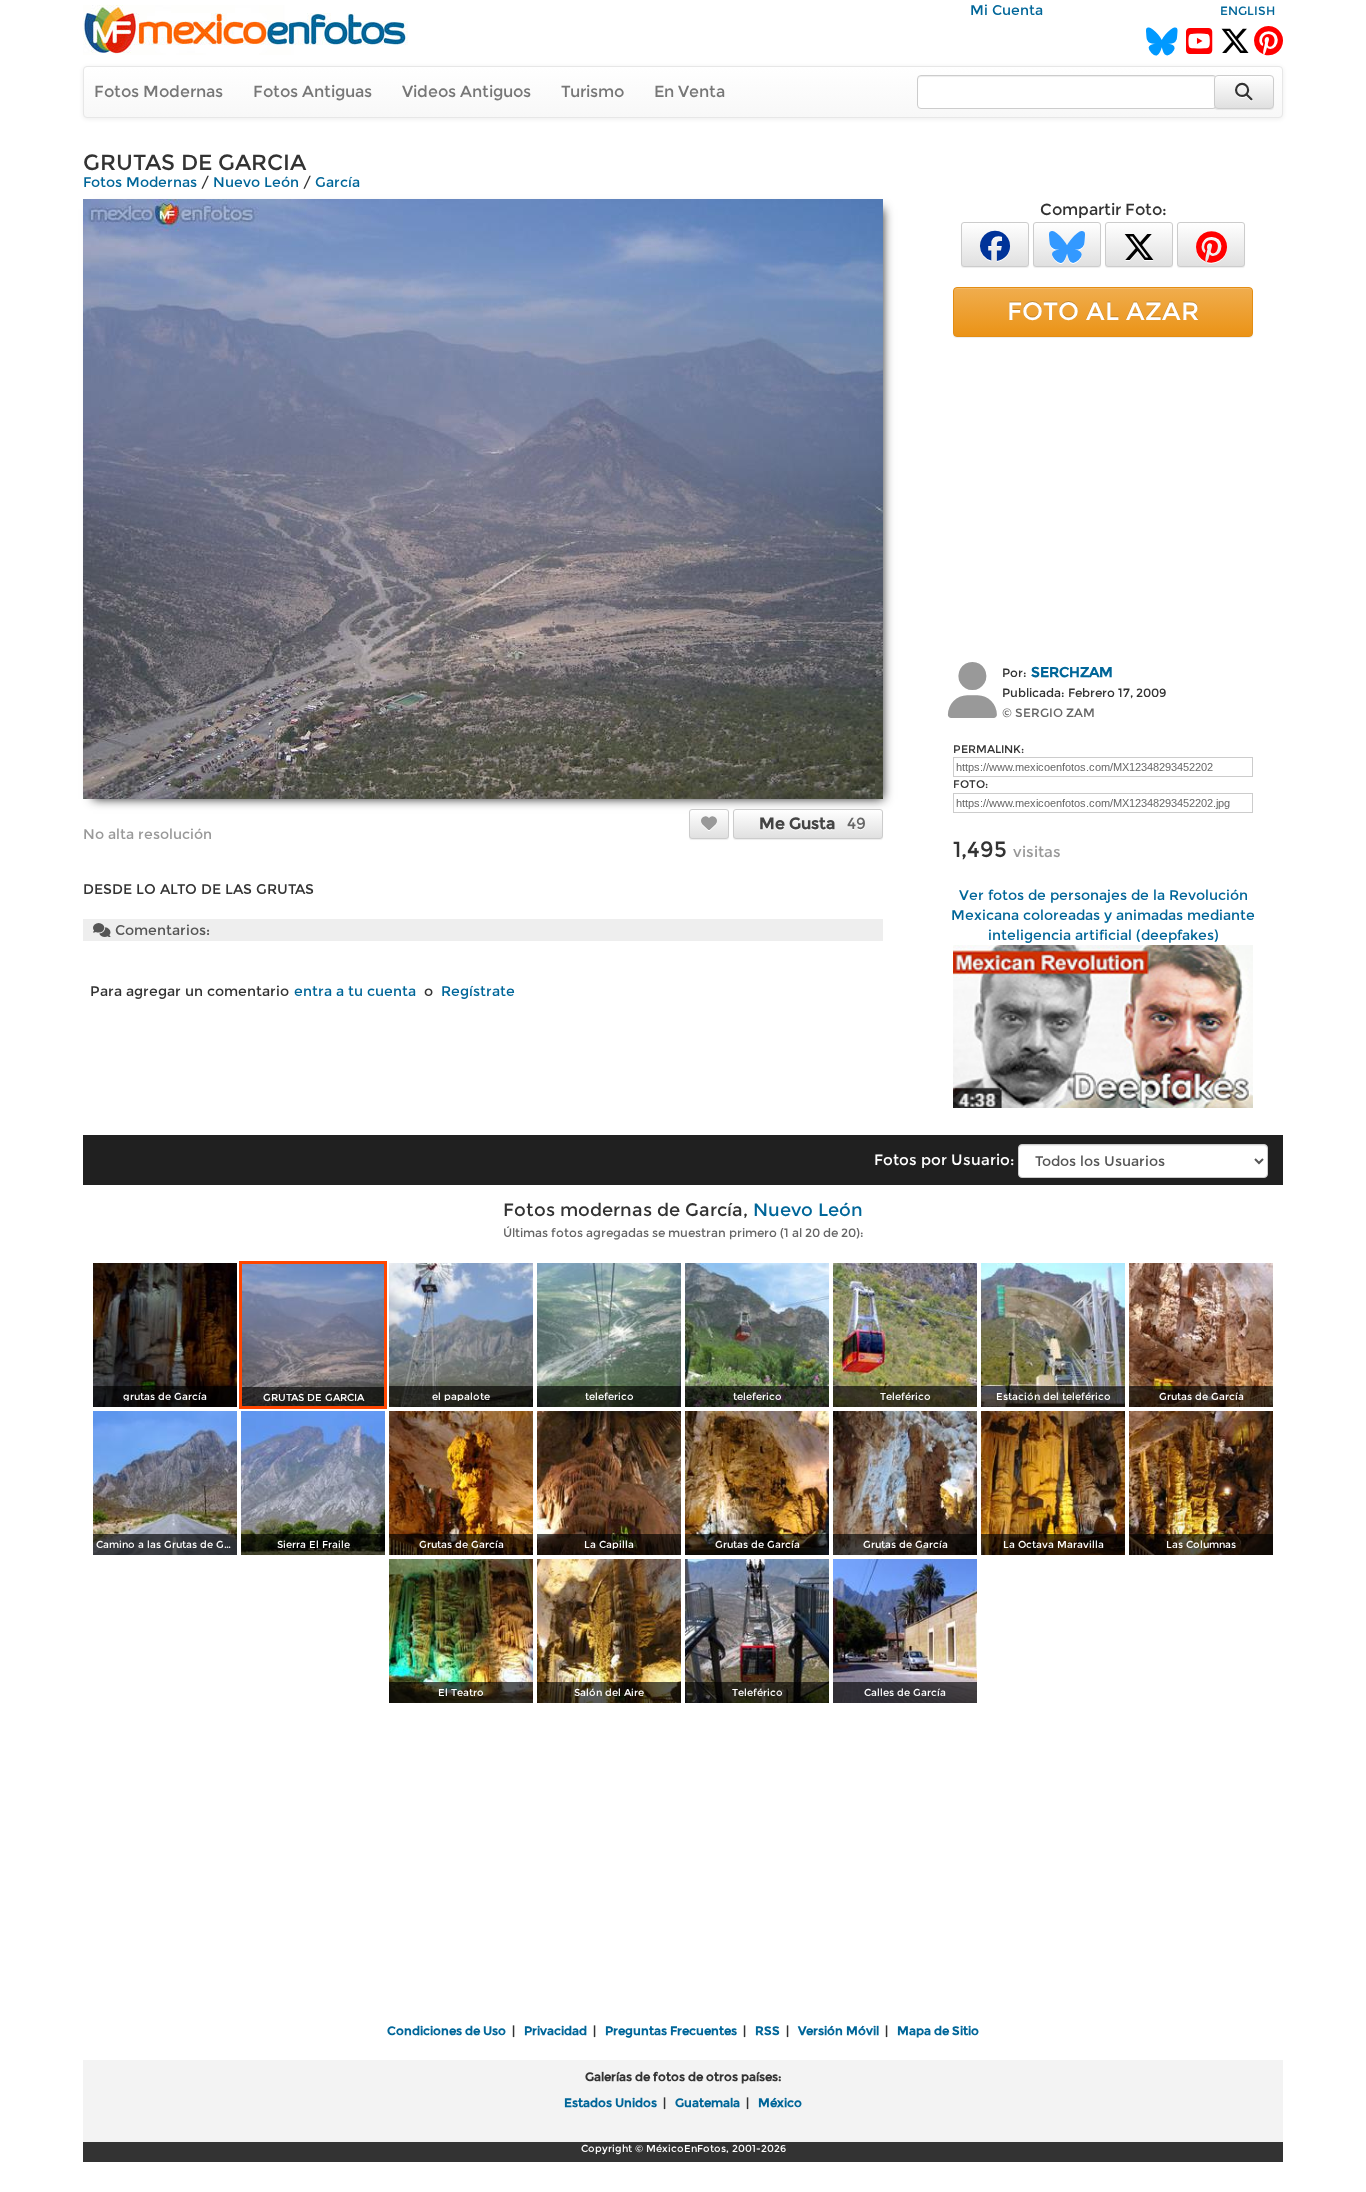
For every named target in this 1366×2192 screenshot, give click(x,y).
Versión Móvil (838, 2030)
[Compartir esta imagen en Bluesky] (1067, 243)
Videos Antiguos (466, 91)
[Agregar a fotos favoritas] (709, 823)
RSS (767, 2030)
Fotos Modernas (158, 91)
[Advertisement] (1103, 497)
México (780, 2102)
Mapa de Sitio (938, 2030)
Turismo (592, 91)
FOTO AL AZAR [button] (1103, 311)
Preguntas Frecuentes (671, 2030)
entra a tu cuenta (355, 991)
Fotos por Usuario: (944, 1159)
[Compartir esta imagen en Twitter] (1139, 243)
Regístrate (478, 991)
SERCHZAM (1072, 672)
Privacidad (555, 2030)
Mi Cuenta (1006, 10)
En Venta (689, 91)
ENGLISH (1247, 10)
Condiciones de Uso (446, 2030)
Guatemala (707, 2102)
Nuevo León (256, 182)
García (337, 182)
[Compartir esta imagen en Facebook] (995, 243)
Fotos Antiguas (312, 91)
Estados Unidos (610, 2102)
